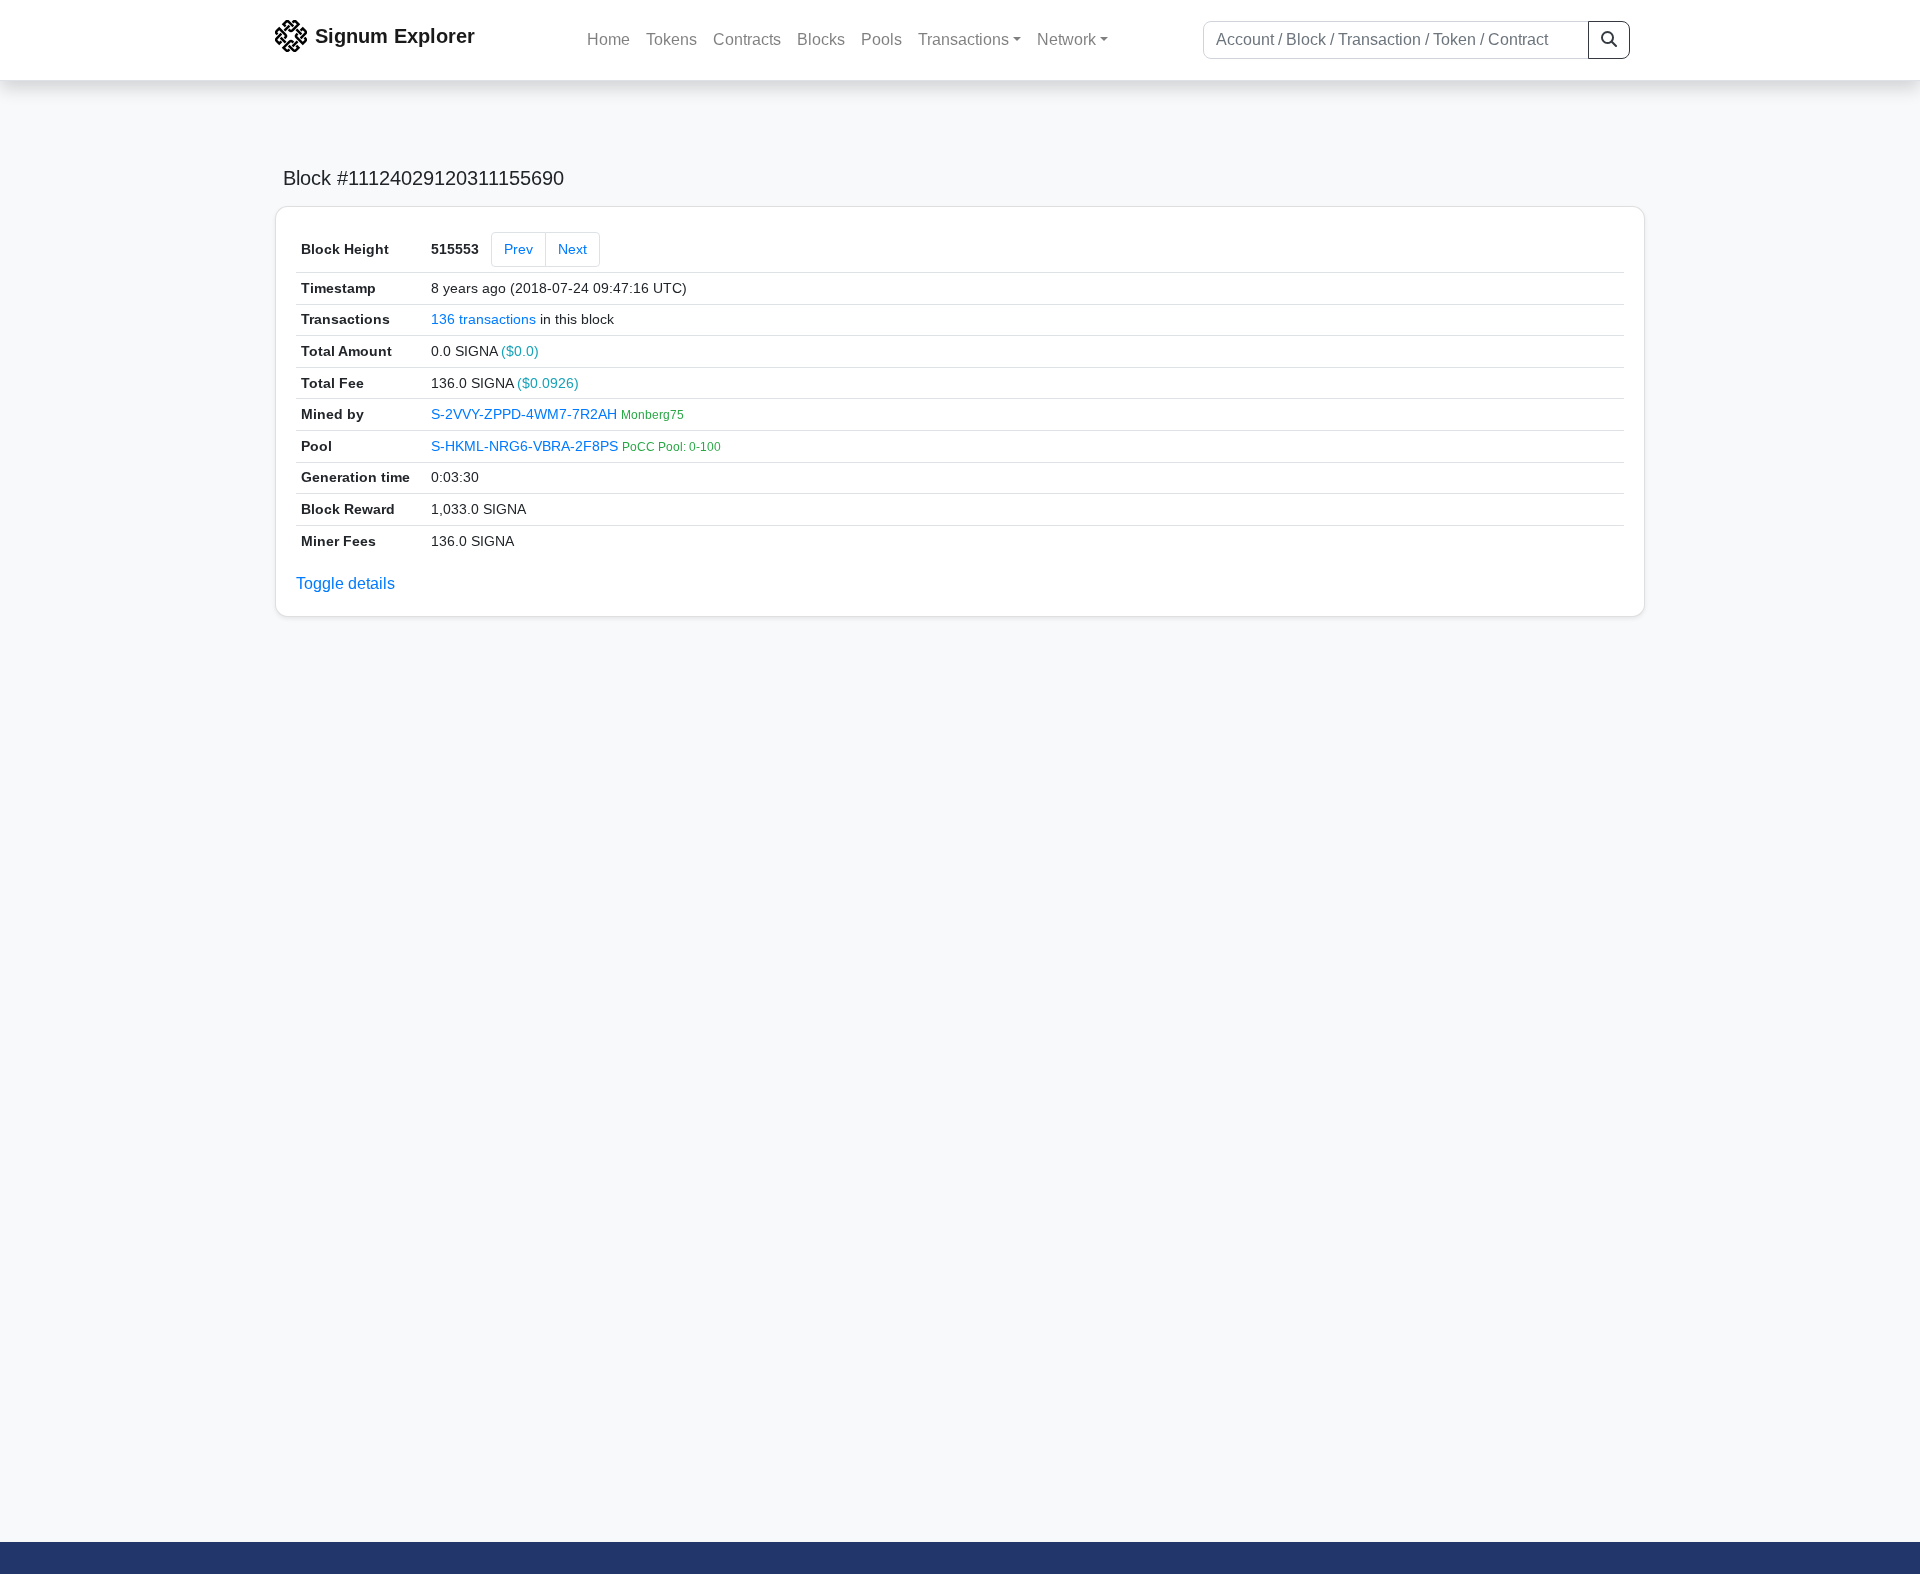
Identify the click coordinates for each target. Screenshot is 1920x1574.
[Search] (1609, 40)
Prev (518, 249)
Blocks (821, 39)
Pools (881, 39)
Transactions (963, 39)
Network (1066, 39)
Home (608, 39)
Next (572, 249)
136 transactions (483, 319)
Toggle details (345, 583)
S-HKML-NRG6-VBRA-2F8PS (526, 446)
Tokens (671, 39)
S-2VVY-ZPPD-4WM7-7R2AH (526, 414)
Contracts (747, 39)
